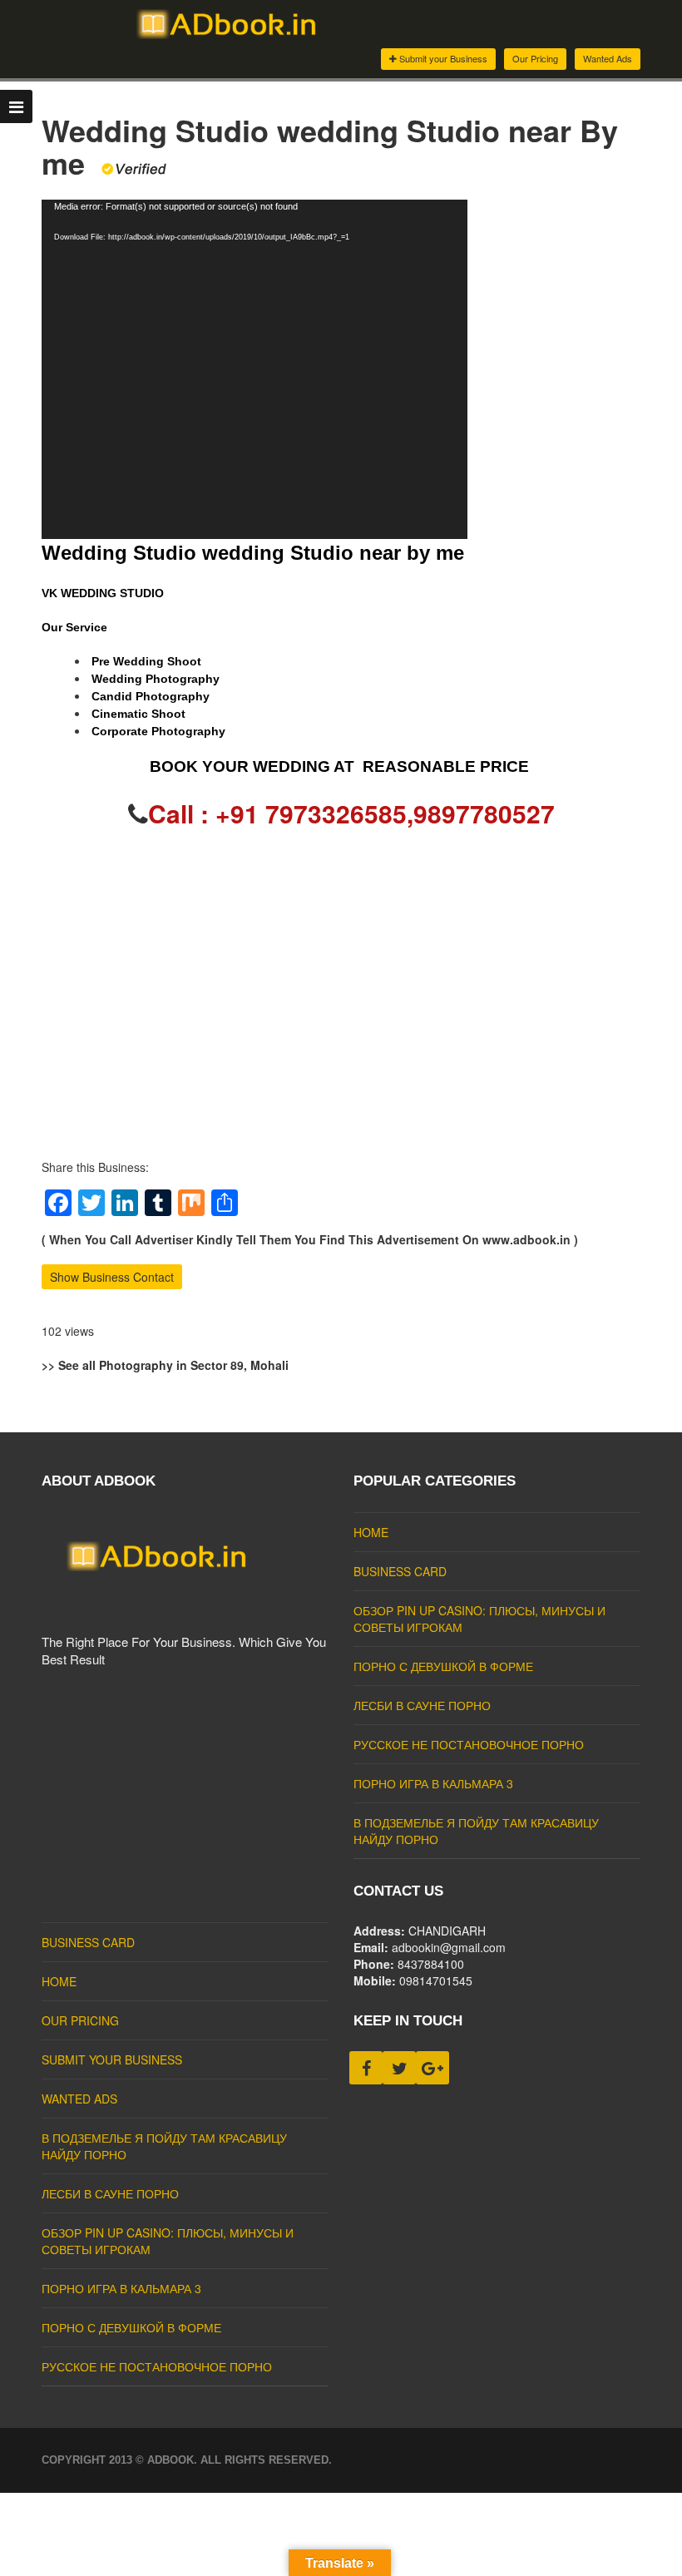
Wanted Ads (608, 58)
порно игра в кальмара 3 (433, 1783)
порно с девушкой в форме (443, 1666)
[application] (255, 369)
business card (400, 1571)
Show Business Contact (112, 1277)
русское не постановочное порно (469, 1744)
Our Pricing (535, 58)
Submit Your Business (112, 2059)
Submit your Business (442, 58)
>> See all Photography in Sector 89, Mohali (165, 1365)
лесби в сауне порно (422, 1705)
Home (371, 1532)
